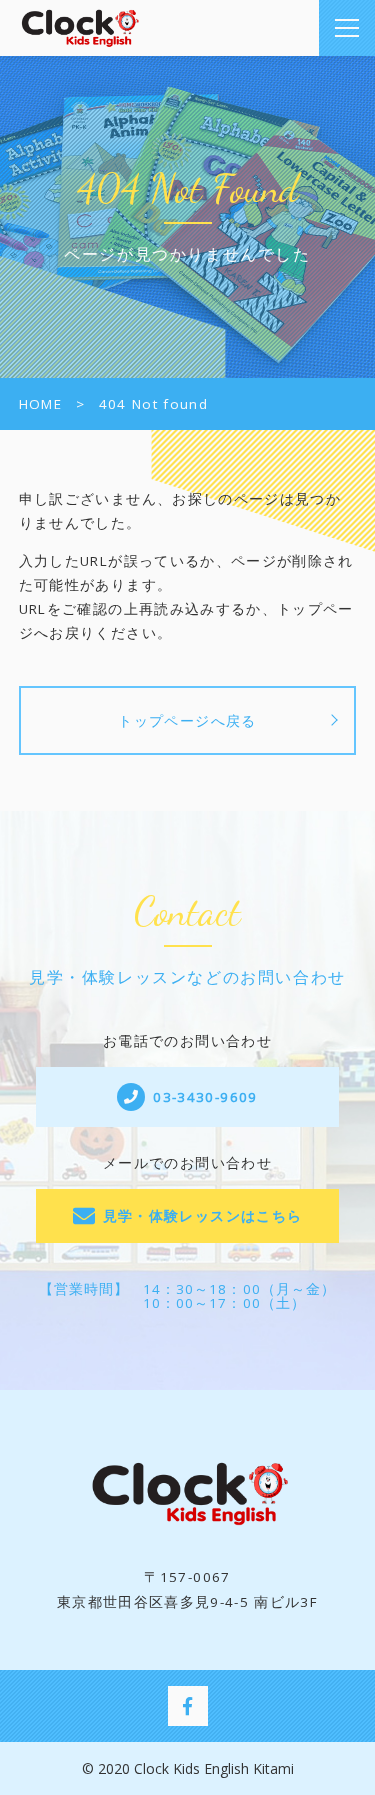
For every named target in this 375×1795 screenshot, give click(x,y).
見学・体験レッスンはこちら (203, 1216)
